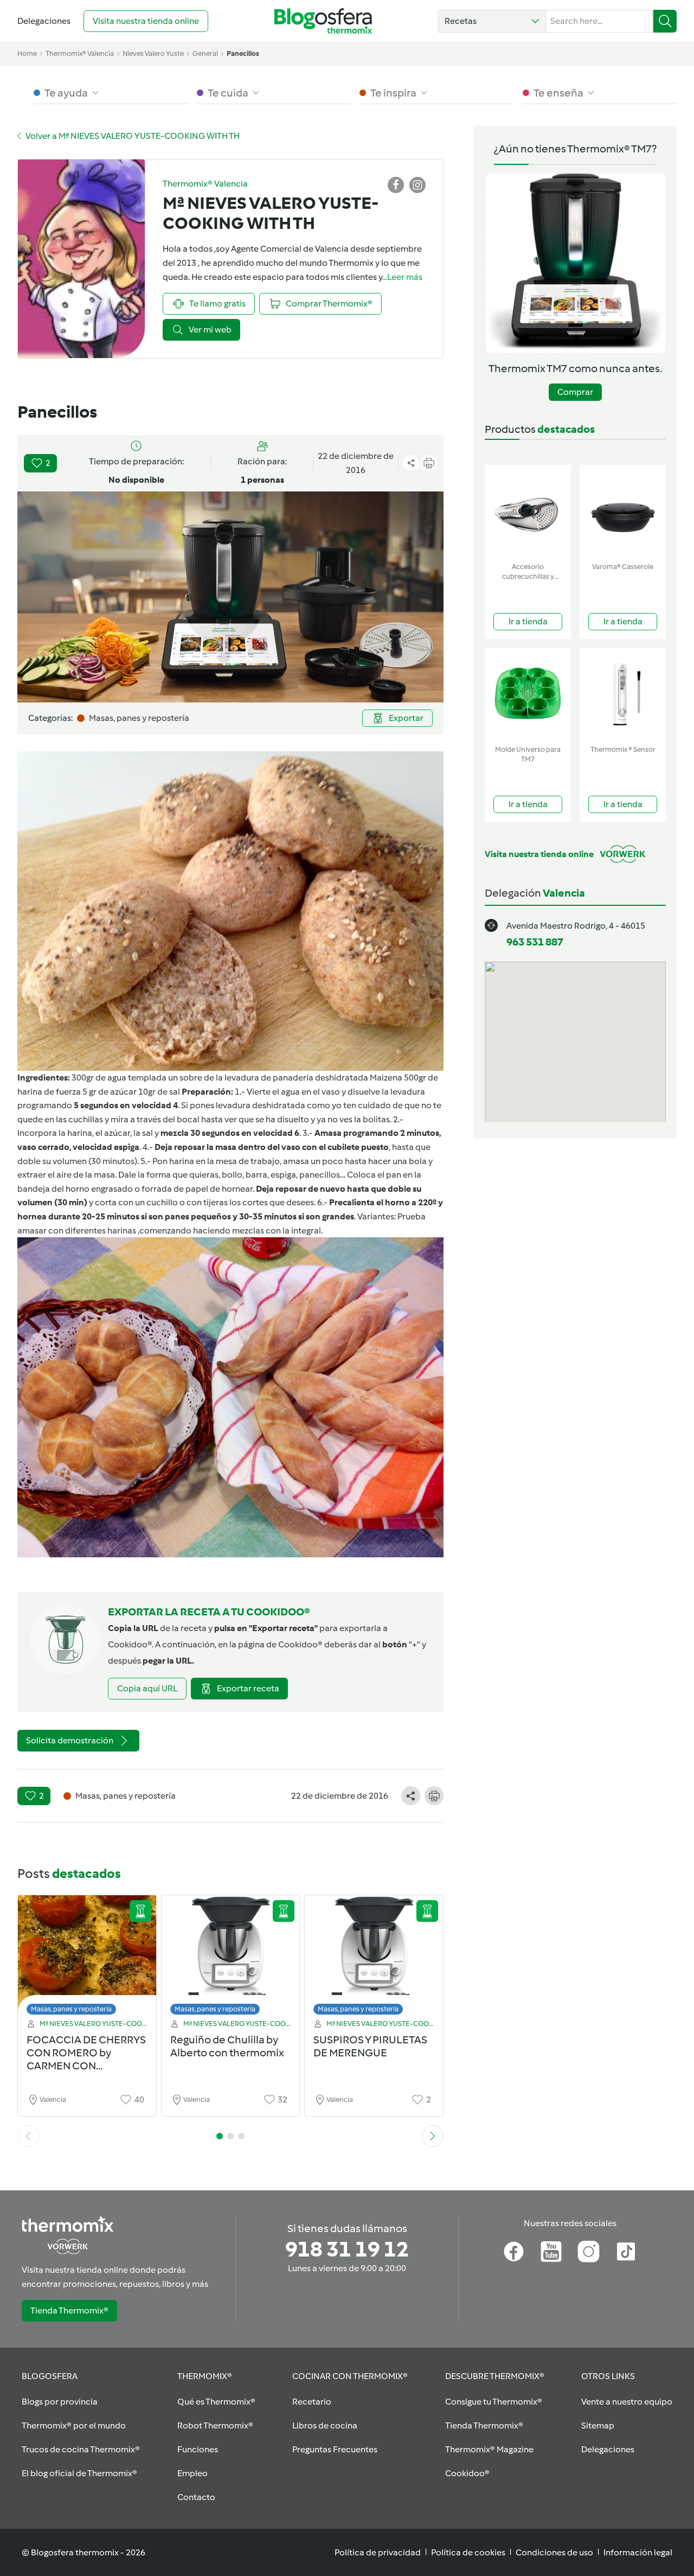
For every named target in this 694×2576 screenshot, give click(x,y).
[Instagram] (589, 2252)
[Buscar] (665, 21)
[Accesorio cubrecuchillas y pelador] (528, 511)
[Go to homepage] (323, 21)
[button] (492, 21)
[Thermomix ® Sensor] (623, 694)
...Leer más (402, 277)
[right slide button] (433, 2136)
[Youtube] (551, 2252)
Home (27, 53)
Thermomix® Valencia (80, 53)
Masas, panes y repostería (71, 2009)
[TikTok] (626, 2252)
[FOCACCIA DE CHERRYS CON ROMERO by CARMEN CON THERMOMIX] (87, 1958)
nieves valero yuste (153, 53)
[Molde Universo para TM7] (528, 694)
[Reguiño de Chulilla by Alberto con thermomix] (231, 1958)
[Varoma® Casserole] (623, 511)
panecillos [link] (243, 53)
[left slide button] (28, 2136)
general (205, 53)
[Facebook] (514, 2252)
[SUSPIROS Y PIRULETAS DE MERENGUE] (374, 1958)
